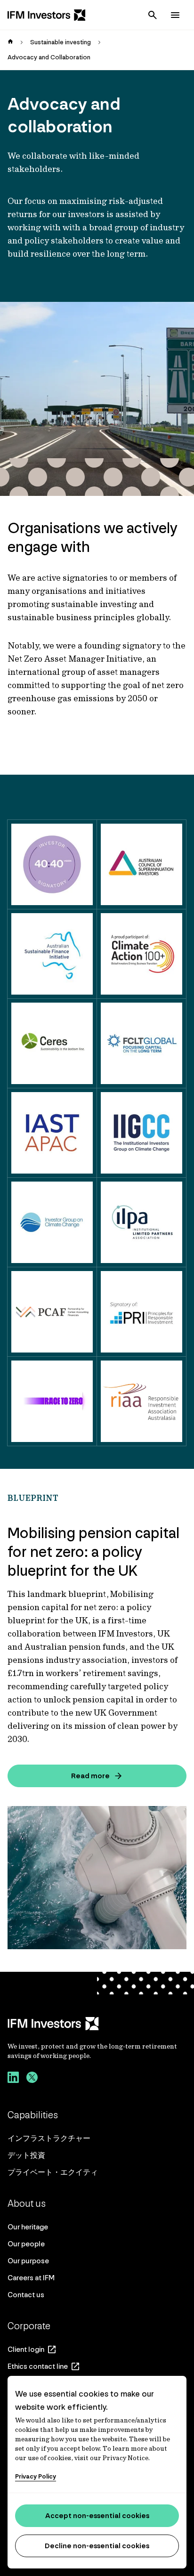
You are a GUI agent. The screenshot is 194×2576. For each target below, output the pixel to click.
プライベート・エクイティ (53, 2172)
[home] (10, 42)
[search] (153, 15)
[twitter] (32, 2079)
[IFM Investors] (97, 2024)
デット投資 (26, 2155)
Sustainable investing (61, 42)
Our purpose (28, 2261)
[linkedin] (13, 2079)
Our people (26, 2244)
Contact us (26, 2295)
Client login (26, 2349)
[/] (47, 15)
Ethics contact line (38, 2366)
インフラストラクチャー (49, 2138)
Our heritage (28, 2227)
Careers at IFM (31, 2278)
